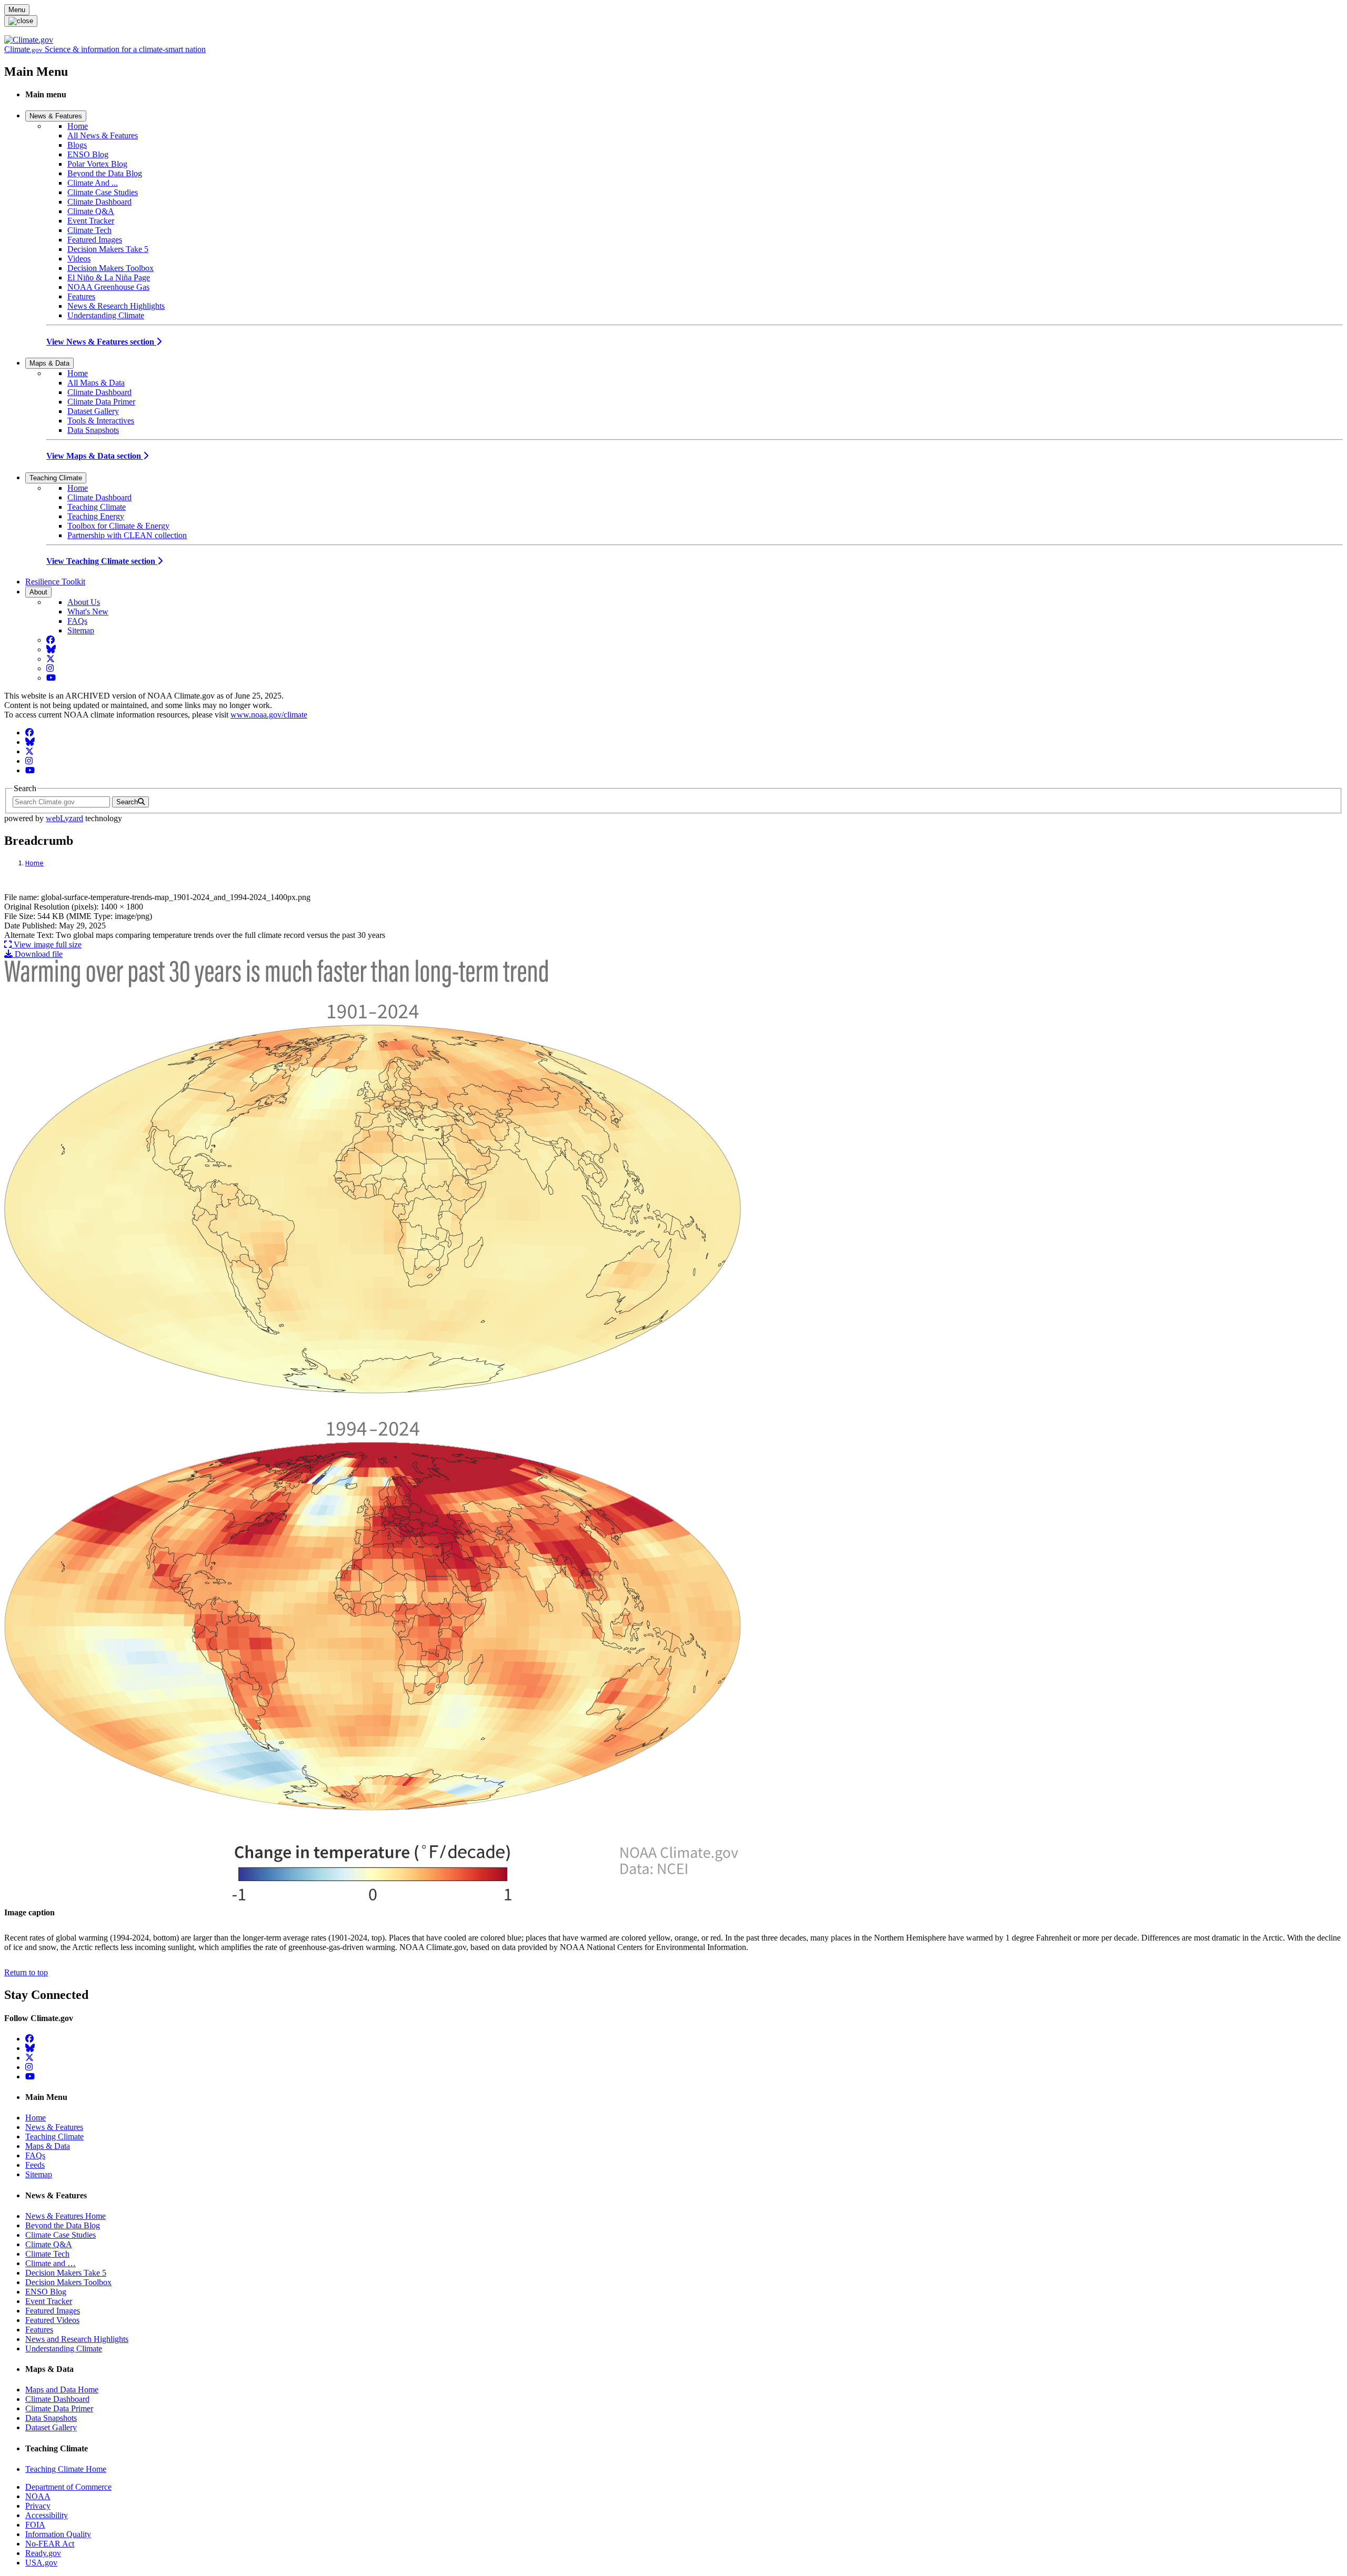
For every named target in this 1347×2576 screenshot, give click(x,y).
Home (78, 126)
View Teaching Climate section (102, 561)
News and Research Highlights (77, 2339)
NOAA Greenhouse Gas (108, 287)
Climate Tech (89, 230)
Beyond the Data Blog (105, 173)
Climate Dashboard (99, 202)
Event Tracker (91, 221)
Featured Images (95, 240)
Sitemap (81, 630)
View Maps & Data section (95, 456)
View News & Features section (101, 342)
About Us (84, 602)
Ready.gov (43, 2553)
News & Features (56, 116)
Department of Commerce (68, 2487)
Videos (79, 259)
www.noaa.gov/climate (269, 715)
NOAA (38, 2496)
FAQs (77, 621)
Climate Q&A (91, 211)
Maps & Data (49, 363)
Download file (38, 954)
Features (81, 296)
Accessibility (47, 2515)
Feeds (35, 2165)
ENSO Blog (88, 154)
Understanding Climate (106, 315)
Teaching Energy (96, 516)
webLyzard (64, 818)
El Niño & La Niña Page (109, 277)
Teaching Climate (56, 478)
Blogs (77, 145)
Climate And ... (93, 183)
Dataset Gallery (93, 411)
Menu (17, 10)
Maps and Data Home (62, 2390)
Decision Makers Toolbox (110, 268)
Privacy (38, 2506)
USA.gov (41, 2563)
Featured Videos (52, 2320)
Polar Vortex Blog (97, 164)
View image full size (47, 944)
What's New (88, 612)
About (38, 592)
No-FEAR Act (50, 2544)
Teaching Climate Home (66, 2469)
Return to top (26, 1972)
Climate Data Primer (101, 402)
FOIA (35, 2525)
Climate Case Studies (103, 192)
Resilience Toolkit (55, 582)
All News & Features (103, 135)
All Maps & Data (96, 383)
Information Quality (58, 2534)
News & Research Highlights (116, 306)
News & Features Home (66, 2216)
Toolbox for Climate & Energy (118, 526)
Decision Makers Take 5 (108, 249)
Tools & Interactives (101, 421)
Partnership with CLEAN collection (127, 535)
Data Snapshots (93, 430)
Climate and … (51, 2263)
